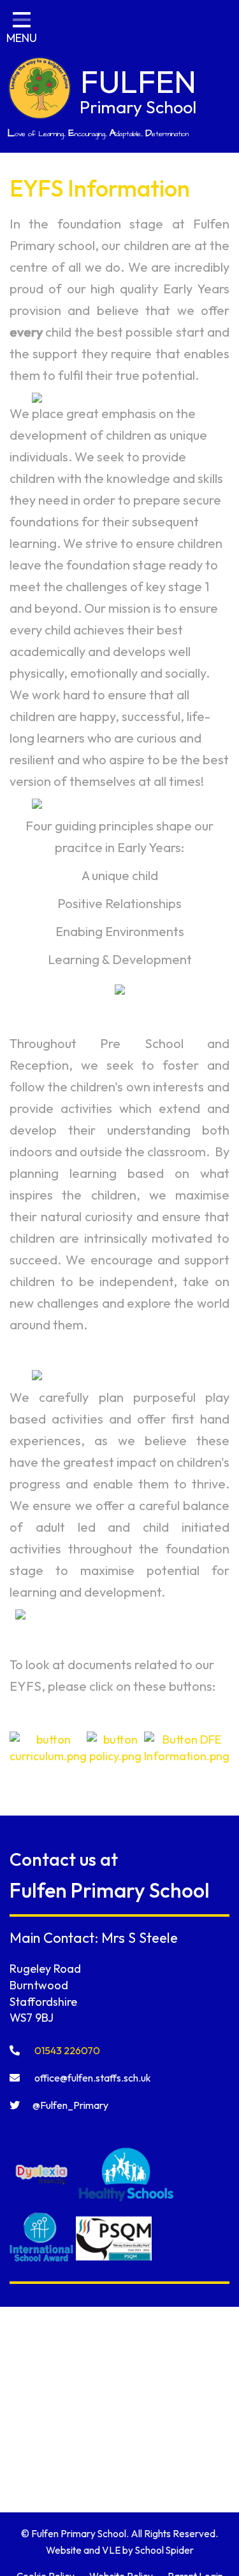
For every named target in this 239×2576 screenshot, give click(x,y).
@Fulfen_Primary (70, 2105)
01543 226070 (66, 2050)
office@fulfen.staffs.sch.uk (92, 2078)
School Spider (164, 2550)
